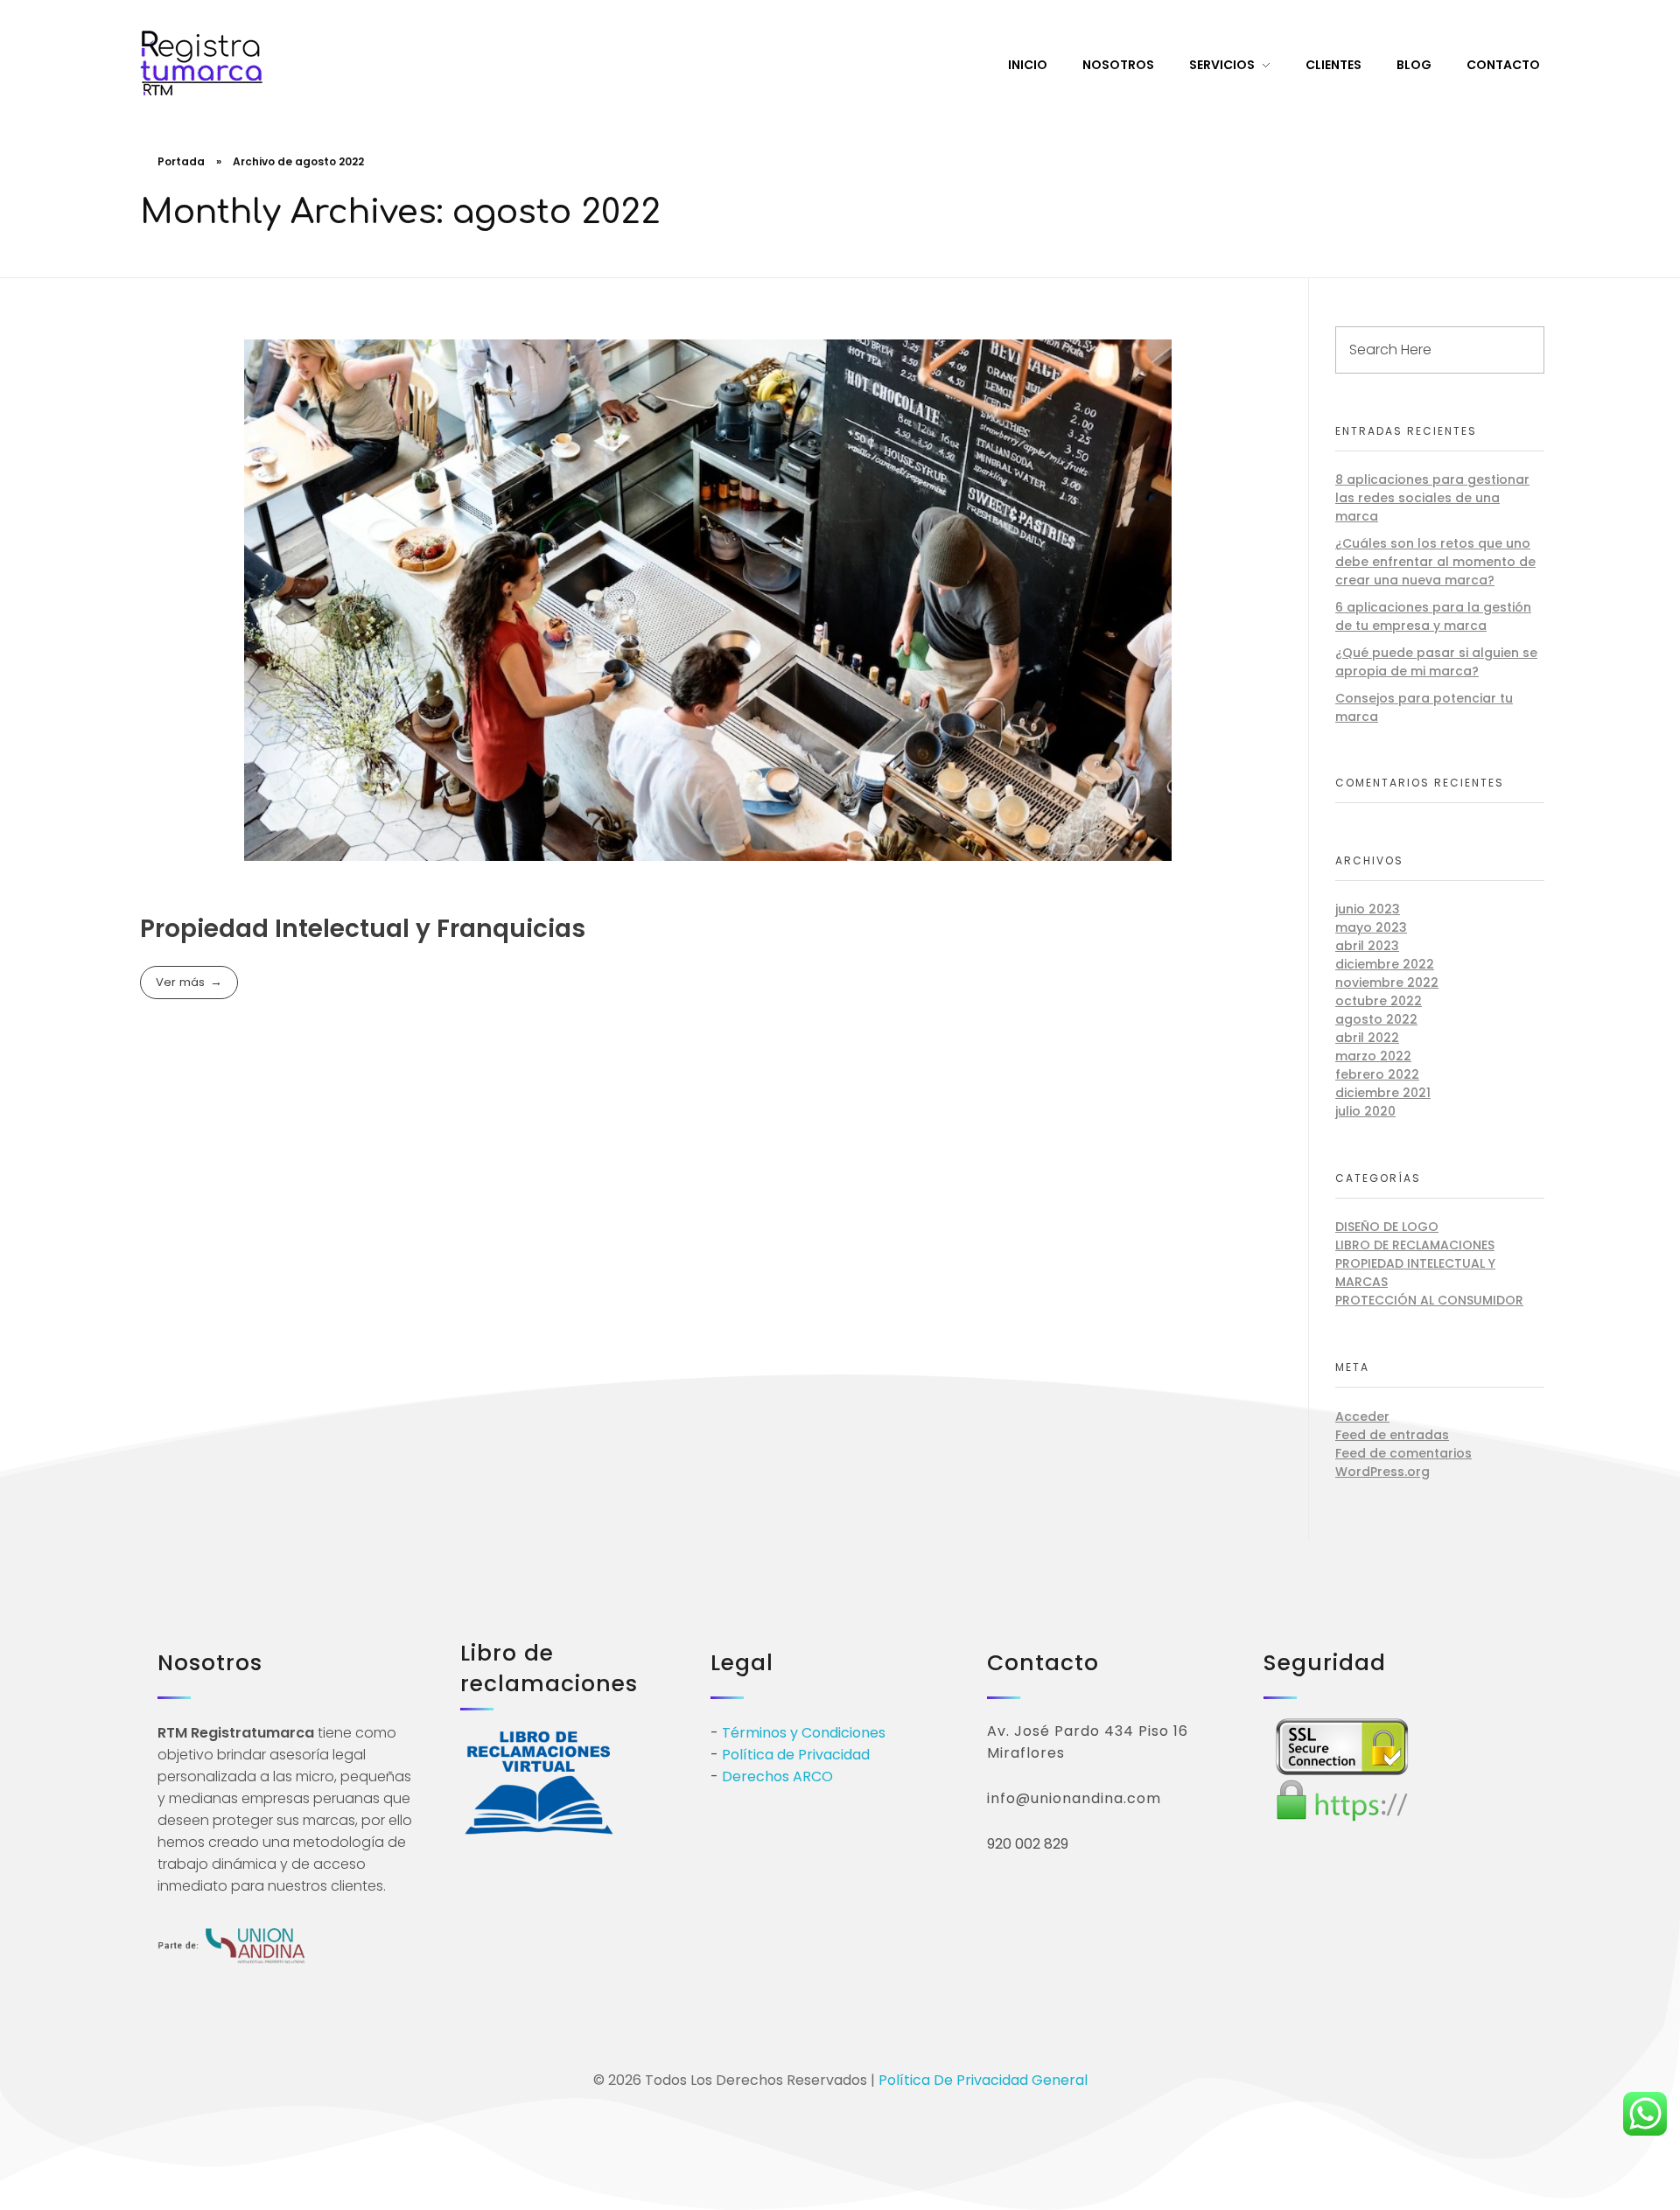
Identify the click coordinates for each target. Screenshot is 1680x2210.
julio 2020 (1365, 1111)
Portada (181, 161)
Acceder (1362, 1416)
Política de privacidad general (983, 2080)
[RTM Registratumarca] (201, 63)
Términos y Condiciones (804, 1733)
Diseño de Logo (1387, 1227)
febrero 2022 (1377, 1074)
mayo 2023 (1371, 927)
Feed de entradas (1392, 1435)
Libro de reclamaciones (1415, 1245)
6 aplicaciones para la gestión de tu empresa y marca (1433, 616)
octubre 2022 (1379, 1001)
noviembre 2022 (1387, 983)
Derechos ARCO (777, 1776)
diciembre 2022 (1385, 964)
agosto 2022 (1376, 1019)
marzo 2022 (1373, 1056)
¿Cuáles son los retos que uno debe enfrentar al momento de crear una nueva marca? (1435, 562)
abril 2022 (1367, 1038)
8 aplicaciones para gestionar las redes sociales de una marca (1432, 498)
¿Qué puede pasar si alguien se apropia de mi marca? (1436, 662)
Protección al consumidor (1429, 1300)
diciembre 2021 (1383, 1093)
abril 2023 (1367, 946)
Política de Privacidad (796, 1755)
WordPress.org (1382, 1472)
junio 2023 (1368, 909)
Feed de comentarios (1403, 1453)
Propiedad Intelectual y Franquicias (363, 929)
